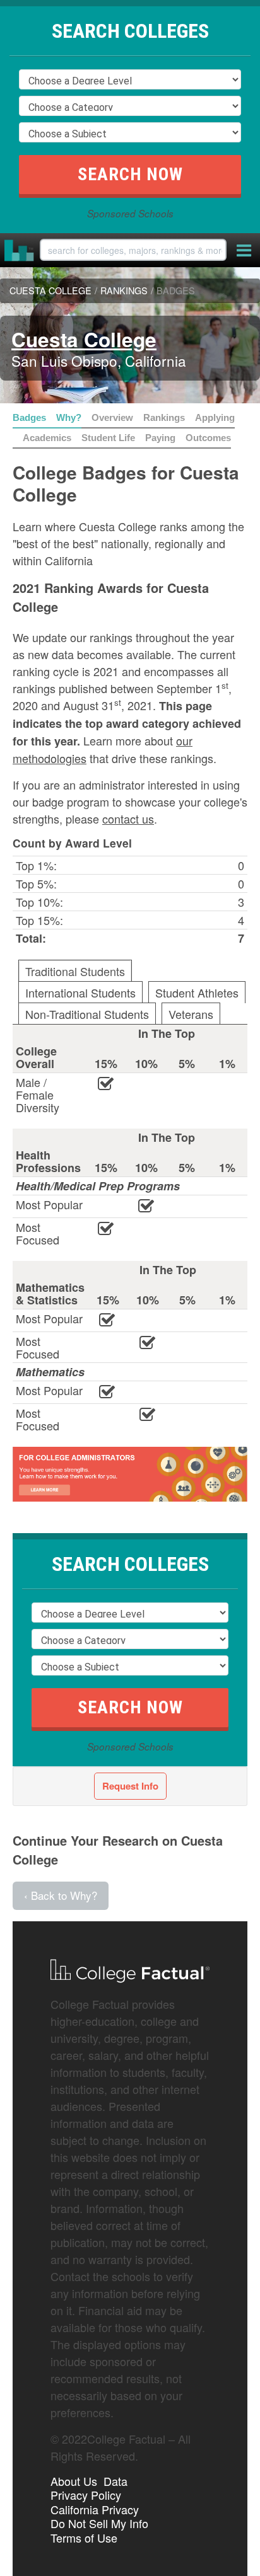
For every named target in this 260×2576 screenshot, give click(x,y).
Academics (47, 438)
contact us (128, 819)
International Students (80, 992)
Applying (215, 417)
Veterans (191, 1014)
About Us (74, 2481)
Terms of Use (84, 2538)
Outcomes (208, 438)
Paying (160, 438)
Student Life (108, 438)
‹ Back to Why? (61, 1895)
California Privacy (95, 2509)
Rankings (164, 417)
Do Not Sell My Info (99, 2523)
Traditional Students (75, 971)
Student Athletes (197, 992)
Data (115, 2481)
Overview (112, 417)
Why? (69, 417)
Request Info (130, 1786)
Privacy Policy (86, 2495)
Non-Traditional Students (87, 1014)
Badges (29, 417)
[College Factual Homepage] (20, 250)
